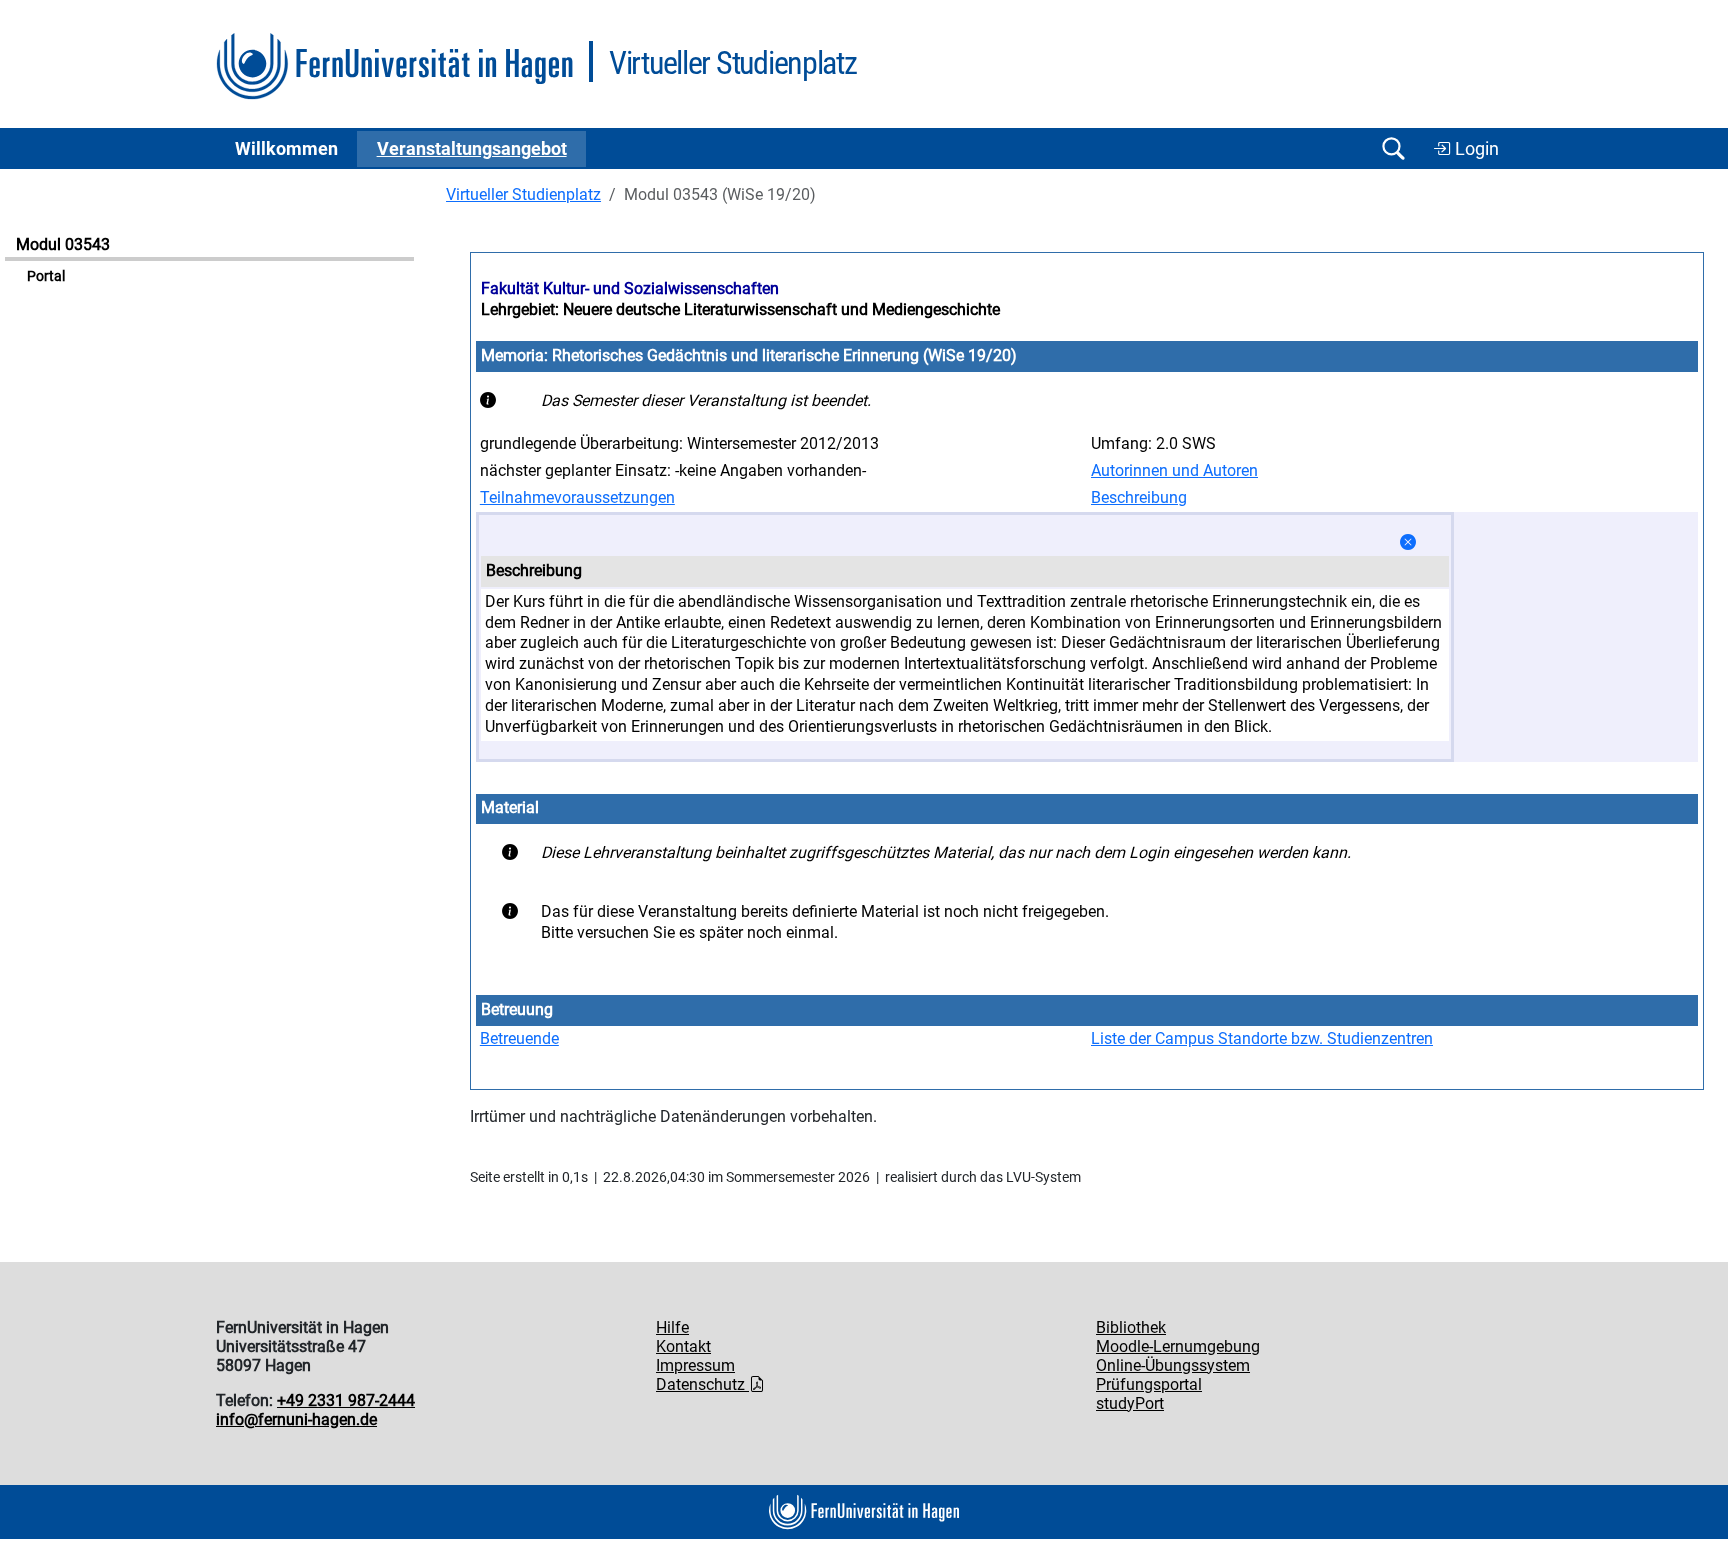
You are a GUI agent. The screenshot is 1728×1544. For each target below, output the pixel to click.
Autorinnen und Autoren (1174, 470)
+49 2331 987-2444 (346, 1400)
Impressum (695, 1365)
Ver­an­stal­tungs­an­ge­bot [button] (472, 149)
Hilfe (672, 1327)
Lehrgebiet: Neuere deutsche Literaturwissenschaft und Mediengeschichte (740, 309)
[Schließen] (1408, 542)
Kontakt (683, 1346)
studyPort (1130, 1403)
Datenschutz (702, 1384)
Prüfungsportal (1149, 1384)
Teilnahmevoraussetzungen (577, 497)
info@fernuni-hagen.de (296, 1419)
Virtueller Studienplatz (523, 194)
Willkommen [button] (286, 149)
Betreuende (519, 1038)
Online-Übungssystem (1173, 1365)
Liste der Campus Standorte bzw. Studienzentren (1262, 1038)
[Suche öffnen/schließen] (1393, 148)
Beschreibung (1139, 497)
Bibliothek (1131, 1327)
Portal (46, 276)
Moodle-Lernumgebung (1178, 1346)
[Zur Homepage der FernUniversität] (394, 66)
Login (1475, 149)
